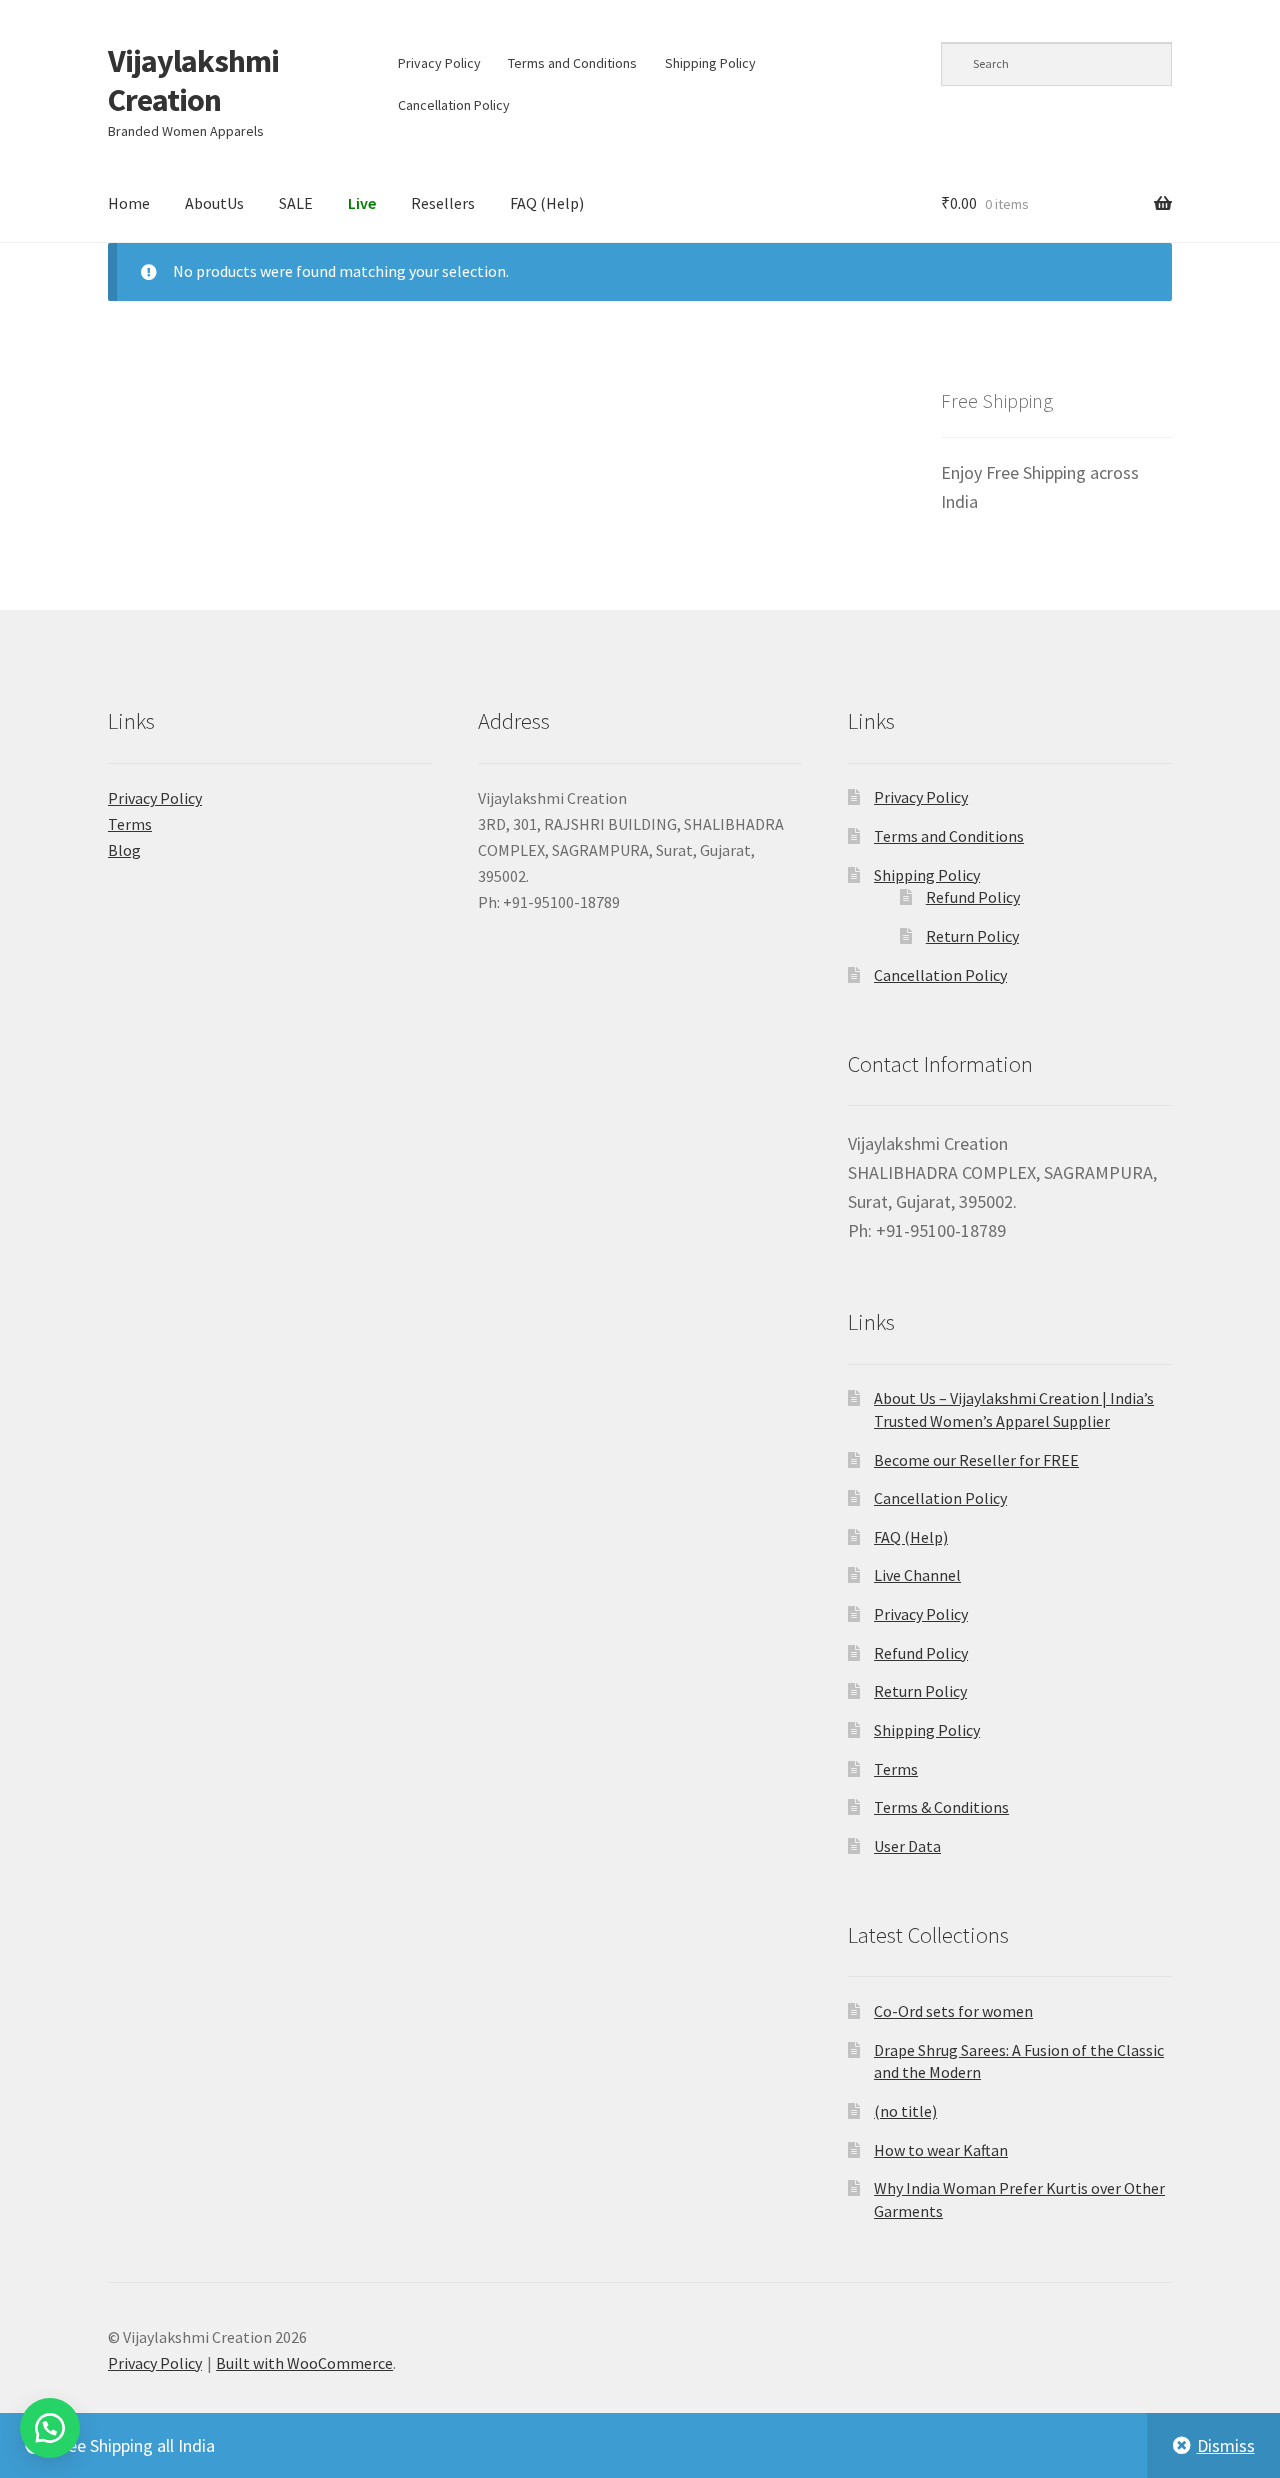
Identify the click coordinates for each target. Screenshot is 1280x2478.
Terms (130, 824)
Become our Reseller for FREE (976, 1460)
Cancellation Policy (454, 105)
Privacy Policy (439, 63)
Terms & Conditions (941, 1807)
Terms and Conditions (572, 63)
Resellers (443, 203)
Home (129, 203)
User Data (907, 1846)
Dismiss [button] (1226, 2445)
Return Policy (972, 936)
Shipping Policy (710, 63)
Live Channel (917, 1575)
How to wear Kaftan (941, 2150)
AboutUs (214, 203)
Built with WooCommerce (304, 2363)
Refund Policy (973, 897)
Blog (124, 850)
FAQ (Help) (547, 203)
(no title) (905, 2111)
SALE (296, 203)
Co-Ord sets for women (953, 2011)
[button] (50, 2428)
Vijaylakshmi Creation (193, 80)
